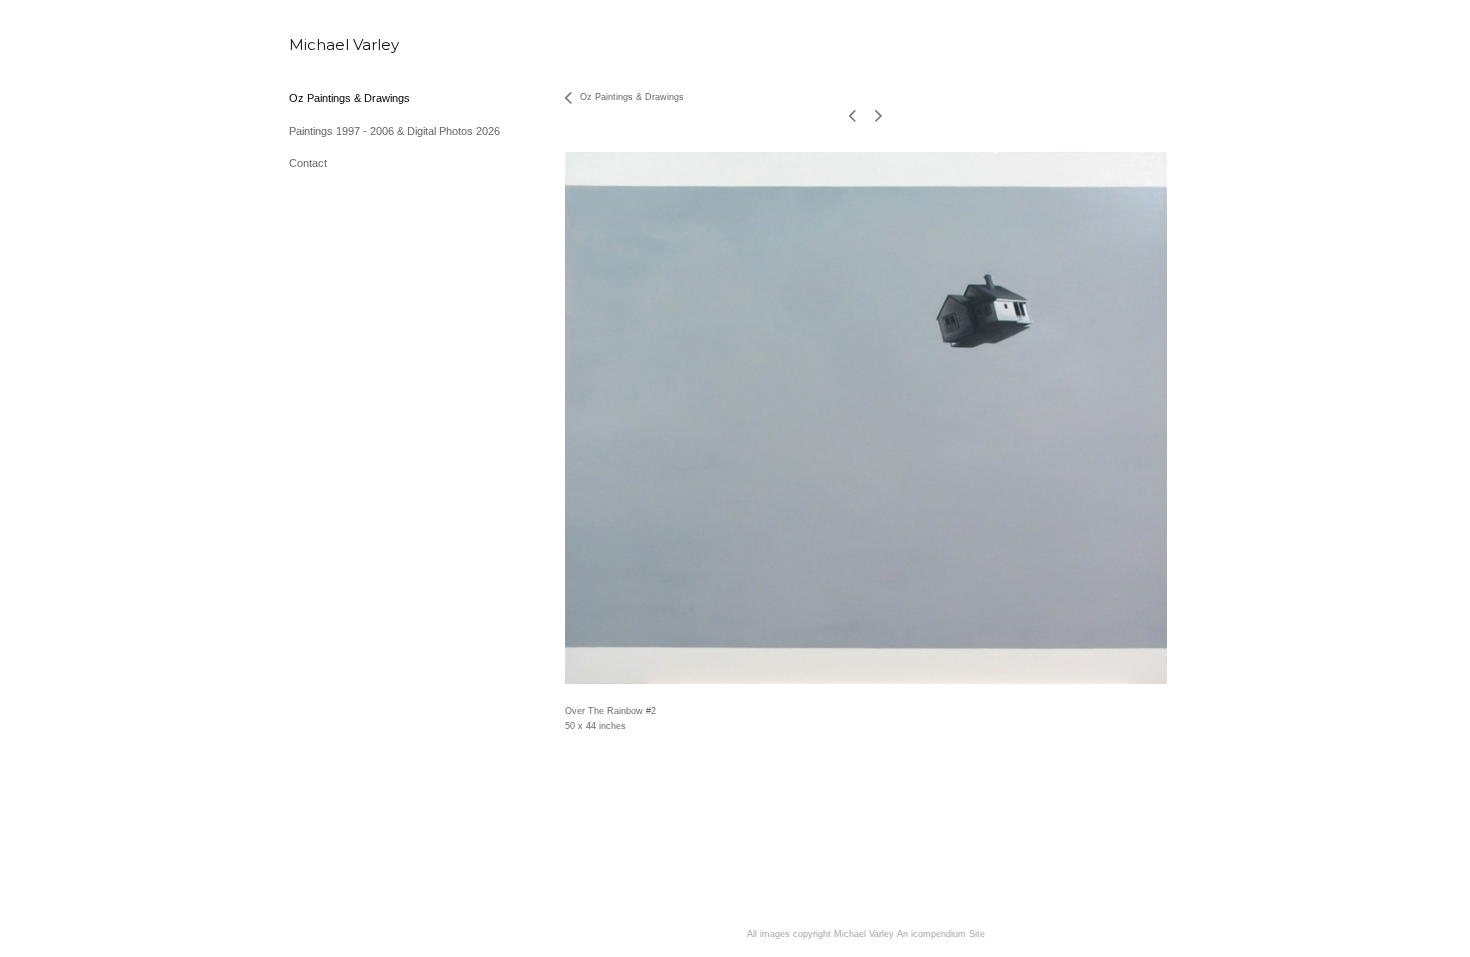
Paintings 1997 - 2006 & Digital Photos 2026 (394, 131)
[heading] (339, 44)
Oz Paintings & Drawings (349, 98)
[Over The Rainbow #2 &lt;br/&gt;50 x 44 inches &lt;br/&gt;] (866, 418)
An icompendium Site (941, 934)
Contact (308, 163)
